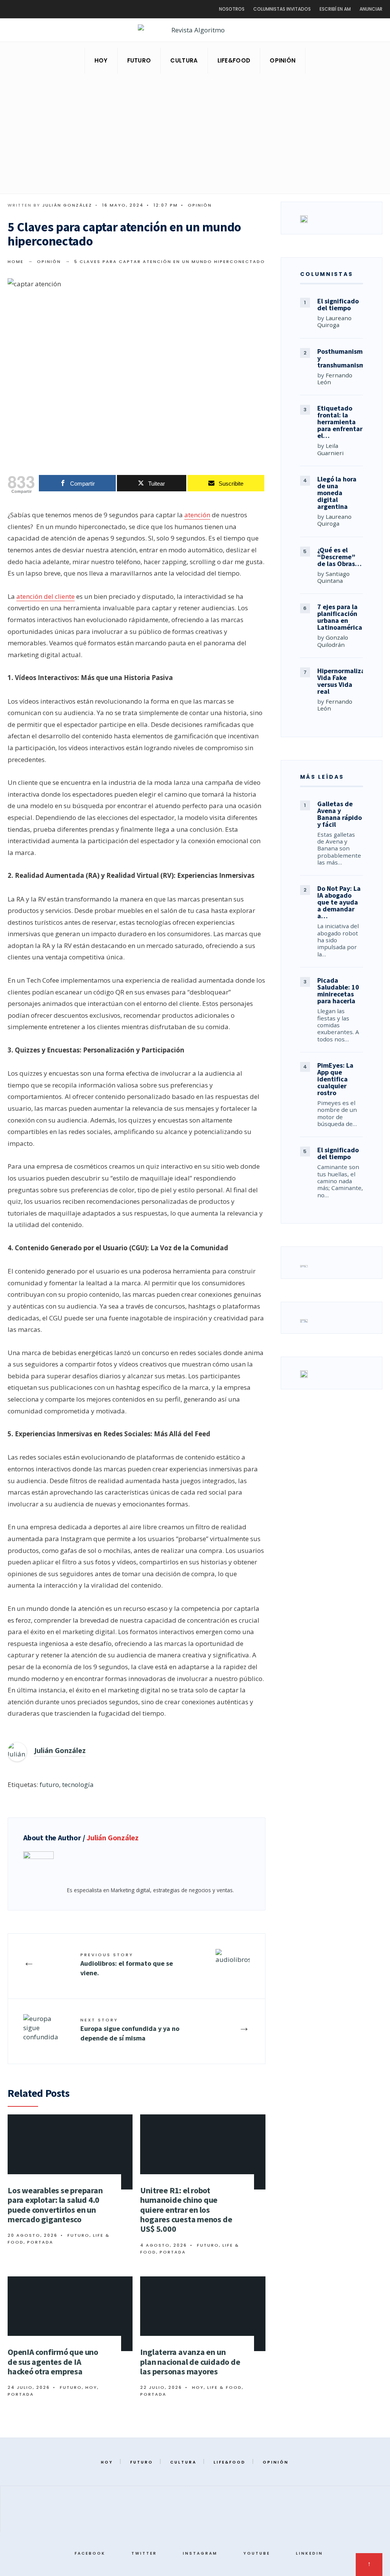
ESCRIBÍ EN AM (335, 9)
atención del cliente (46, 596)
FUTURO (139, 60)
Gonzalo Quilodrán (333, 641)
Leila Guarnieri (330, 449)
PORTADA (40, 2242)
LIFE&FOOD (234, 60)
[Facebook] (322, 31)
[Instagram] (346, 31)
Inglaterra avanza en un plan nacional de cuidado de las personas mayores (190, 2362)
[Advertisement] (195, 136)
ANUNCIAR (371, 9)
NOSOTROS (232, 9)
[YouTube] (358, 31)
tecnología (78, 1784)
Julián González (67, 205)
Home (16, 261)
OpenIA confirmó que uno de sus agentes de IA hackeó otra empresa (53, 2362)
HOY (101, 60)
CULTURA (184, 60)
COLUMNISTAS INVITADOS (282, 9)
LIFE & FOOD (225, 2387)
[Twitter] (334, 31)
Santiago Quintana (333, 577)
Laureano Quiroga (334, 321)
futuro (49, 1784)
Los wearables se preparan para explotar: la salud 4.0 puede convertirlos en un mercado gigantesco (55, 2205)
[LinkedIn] (371, 31)
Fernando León (335, 379)
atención (197, 515)
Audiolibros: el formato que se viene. (127, 1964)
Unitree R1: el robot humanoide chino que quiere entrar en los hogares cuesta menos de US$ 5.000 (186, 2209)
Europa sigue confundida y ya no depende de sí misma (130, 2030)
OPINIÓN (283, 60)
